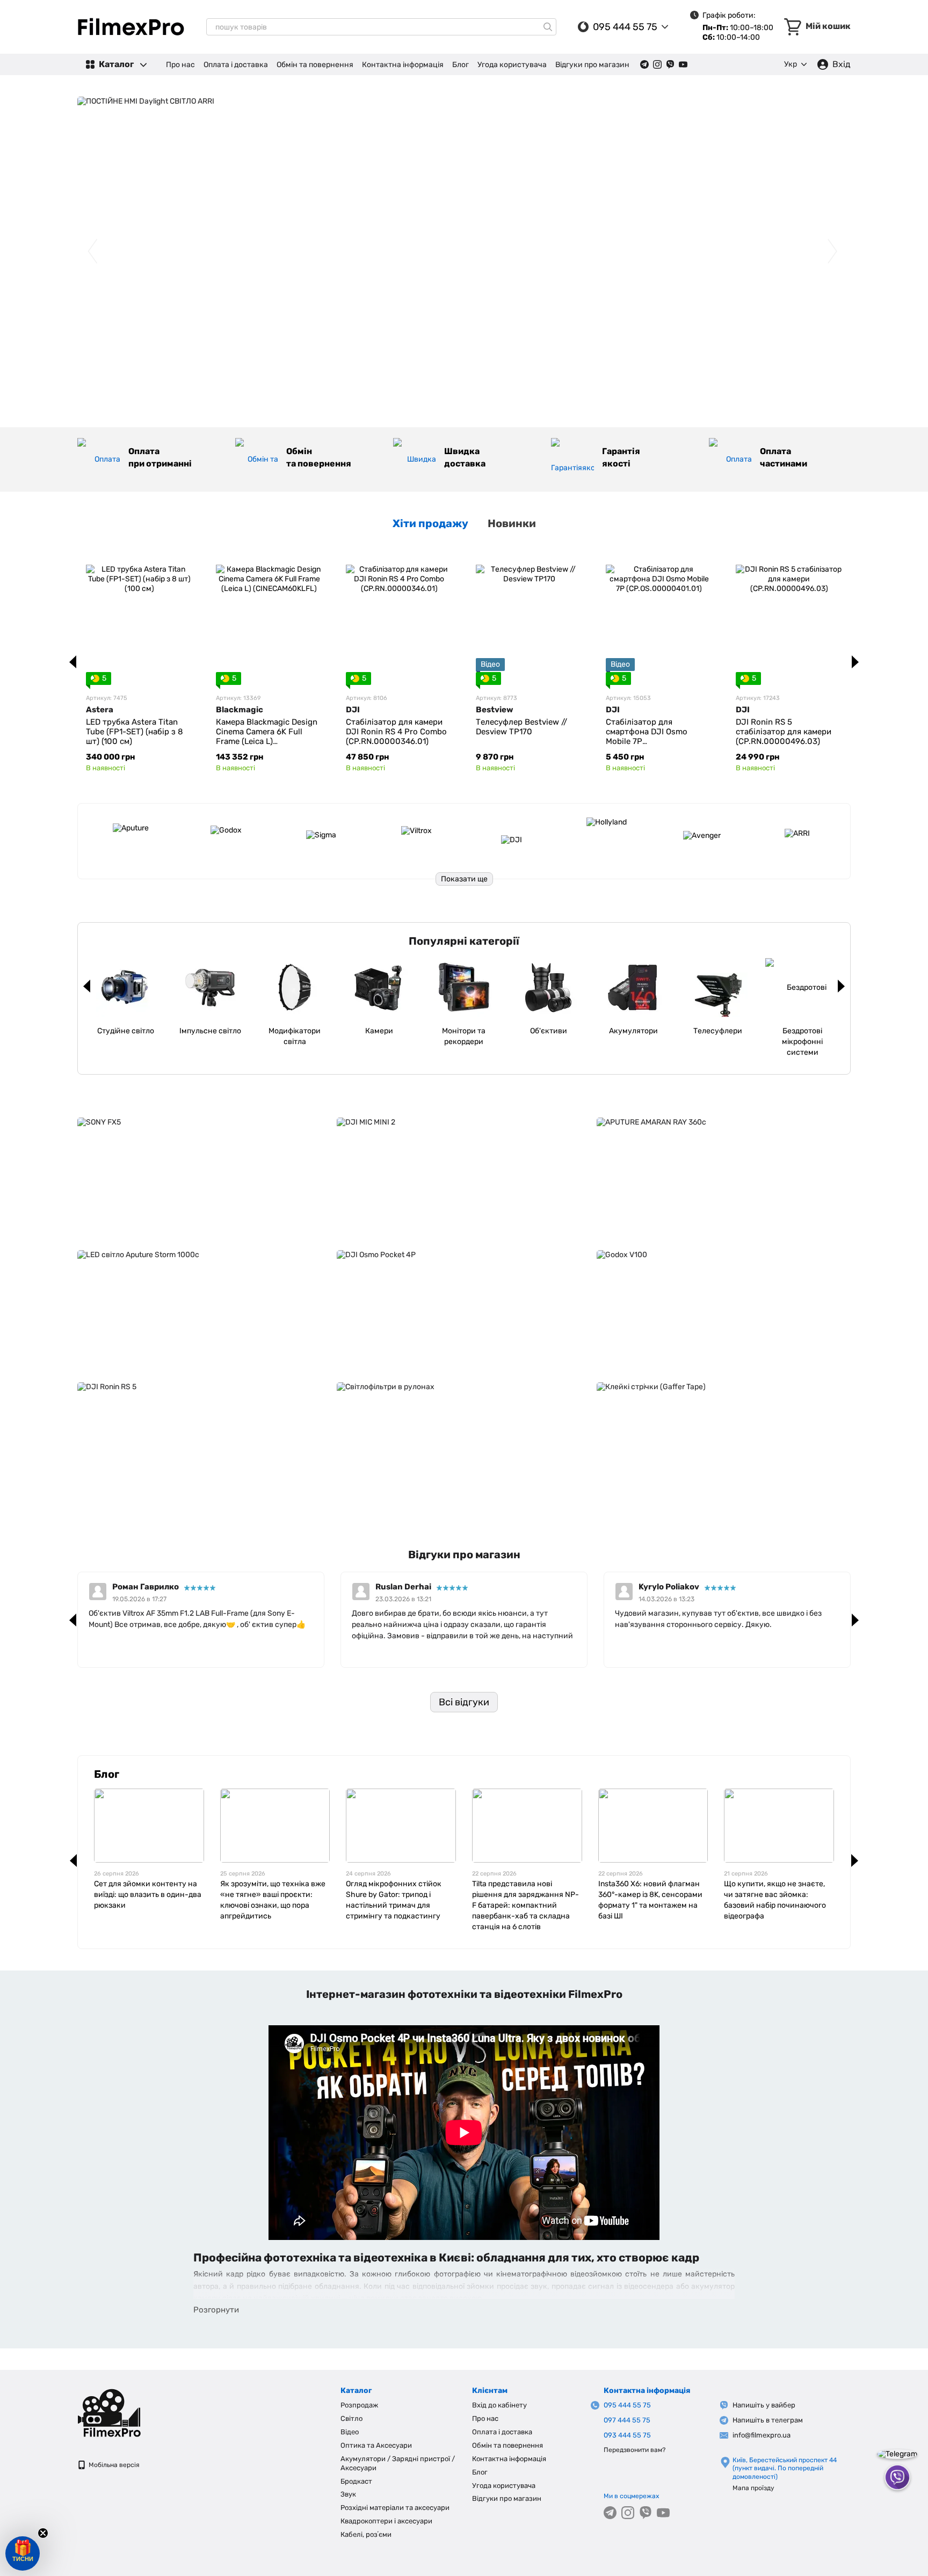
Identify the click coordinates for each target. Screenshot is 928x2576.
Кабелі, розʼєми (366, 2534)
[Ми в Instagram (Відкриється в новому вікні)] (657, 64)
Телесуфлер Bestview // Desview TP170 (521, 727)
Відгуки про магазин (592, 65)
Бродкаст (356, 2481)
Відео (350, 2432)
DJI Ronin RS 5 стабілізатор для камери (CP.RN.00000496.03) (784, 732)
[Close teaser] (43, 2533)
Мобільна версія (113, 2465)
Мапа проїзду (753, 2488)
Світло (351, 2418)
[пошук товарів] (548, 27)
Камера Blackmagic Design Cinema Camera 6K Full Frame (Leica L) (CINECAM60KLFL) (267, 736)
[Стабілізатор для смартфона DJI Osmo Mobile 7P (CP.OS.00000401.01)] (659, 618)
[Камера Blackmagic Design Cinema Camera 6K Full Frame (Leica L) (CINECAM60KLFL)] (269, 618)
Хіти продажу (430, 523)
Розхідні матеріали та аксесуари (395, 2508)
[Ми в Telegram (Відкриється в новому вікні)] (644, 64)
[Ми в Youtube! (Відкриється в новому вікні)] (683, 64)
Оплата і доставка (236, 65)
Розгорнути (216, 2310)
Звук (348, 2494)
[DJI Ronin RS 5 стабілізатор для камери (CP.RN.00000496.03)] (789, 618)
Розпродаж (359, 2405)
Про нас (180, 65)
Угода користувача (512, 65)
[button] (23, 2553)
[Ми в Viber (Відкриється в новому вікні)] (670, 64)
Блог (461, 65)
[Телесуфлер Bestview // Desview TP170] (529, 618)
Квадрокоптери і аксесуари (386, 2521)
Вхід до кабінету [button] (499, 2405)
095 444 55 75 (625, 27)
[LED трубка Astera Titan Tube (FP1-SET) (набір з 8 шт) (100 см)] (139, 618)
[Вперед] (855, 662)
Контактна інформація (403, 65)
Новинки (512, 523)
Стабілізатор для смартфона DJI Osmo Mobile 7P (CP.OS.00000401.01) (647, 736)
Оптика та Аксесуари (376, 2445)
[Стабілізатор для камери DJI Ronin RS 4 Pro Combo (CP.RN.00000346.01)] (399, 618)
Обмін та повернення (315, 65)
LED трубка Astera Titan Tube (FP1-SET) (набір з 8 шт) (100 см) (135, 732)
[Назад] (73, 662)
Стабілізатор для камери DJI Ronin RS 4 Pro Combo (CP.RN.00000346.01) (396, 732)
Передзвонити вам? (635, 2450)
